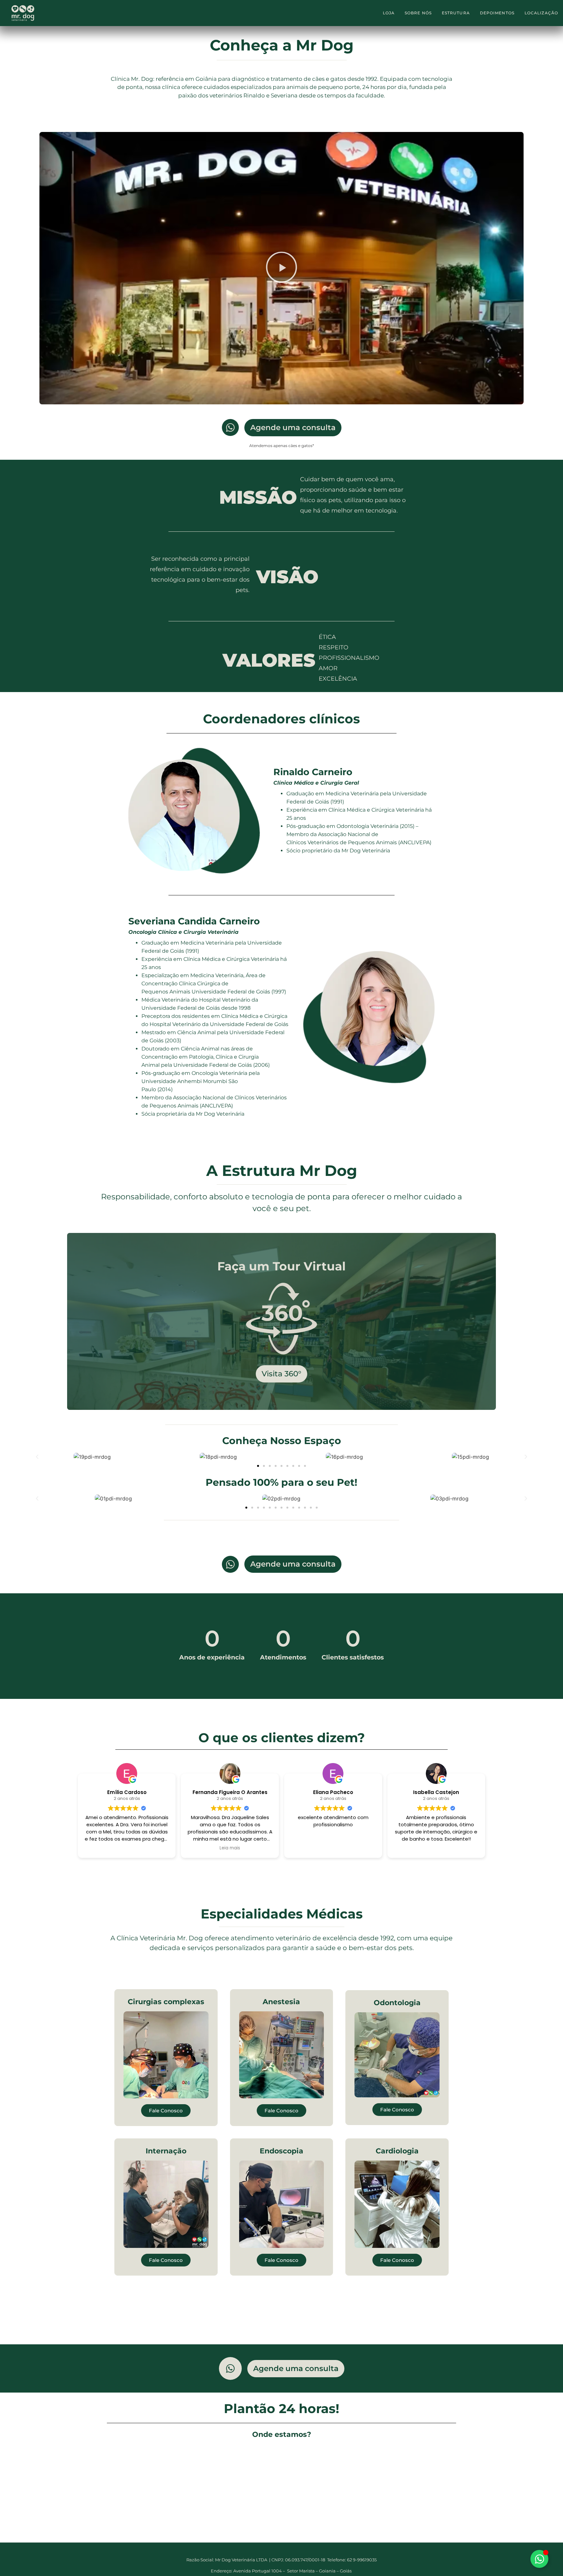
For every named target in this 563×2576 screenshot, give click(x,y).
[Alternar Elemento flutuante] (539, 2559)
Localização (541, 13)
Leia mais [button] (230, 1826)
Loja (389, 13)
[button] (281, 246)
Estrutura (456, 13)
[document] (281, 2573)
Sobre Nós (418, 13)
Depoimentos (497, 13)
